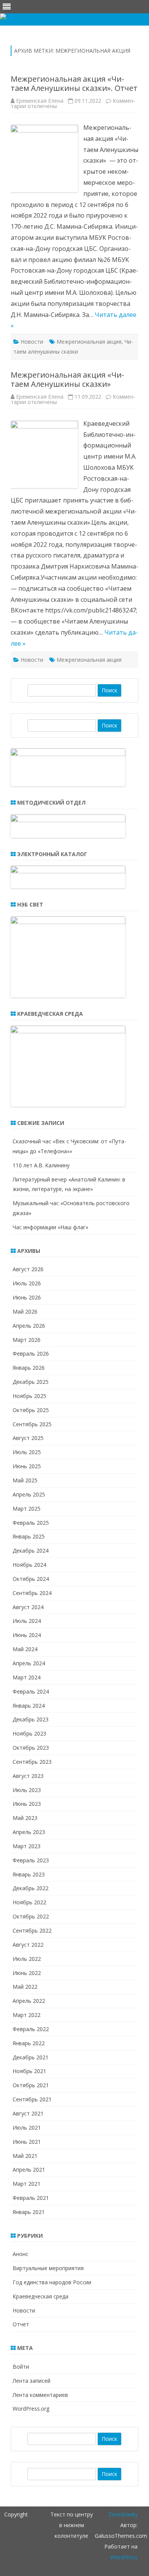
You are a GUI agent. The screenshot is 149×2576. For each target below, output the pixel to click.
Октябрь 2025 (31, 1410)
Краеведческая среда (40, 2296)
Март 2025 (27, 1509)
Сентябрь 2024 (32, 1593)
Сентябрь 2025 (32, 1424)
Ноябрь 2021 (29, 2071)
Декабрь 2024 (31, 1551)
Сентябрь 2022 (32, 1930)
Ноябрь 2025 (29, 1396)
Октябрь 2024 (31, 1579)
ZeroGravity (123, 2514)
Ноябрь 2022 (29, 1902)
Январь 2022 (29, 2043)
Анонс (20, 2254)
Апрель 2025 (29, 1494)
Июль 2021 (27, 2128)
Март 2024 (27, 1677)
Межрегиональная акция (89, 342)
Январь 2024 (29, 1706)
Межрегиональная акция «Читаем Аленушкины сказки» (67, 379)
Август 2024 (28, 1607)
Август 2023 (28, 1776)
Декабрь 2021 (31, 2057)
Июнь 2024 (27, 1635)
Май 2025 (25, 1480)
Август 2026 (28, 1269)
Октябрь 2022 (31, 1916)
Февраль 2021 (31, 2198)
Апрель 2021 (29, 2170)
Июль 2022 (27, 1959)
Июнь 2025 (27, 1466)
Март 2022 (27, 2015)
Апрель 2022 (29, 2001)
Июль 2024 (27, 1621)
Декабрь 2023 (31, 1719)
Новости (32, 342)
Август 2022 (28, 1945)
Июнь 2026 (27, 1297)
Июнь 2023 (27, 1804)
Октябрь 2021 (31, 2085)
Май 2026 (25, 1311)
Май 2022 (25, 1987)
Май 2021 (25, 2156)
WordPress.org (31, 2409)
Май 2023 (25, 1818)
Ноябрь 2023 (29, 1733)
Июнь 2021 (27, 2142)
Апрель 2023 (29, 1832)
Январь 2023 (29, 1874)
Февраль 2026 (31, 1353)
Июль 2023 (27, 1790)
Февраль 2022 (31, 2029)
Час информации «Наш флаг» (50, 1227)
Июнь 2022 (27, 1973)
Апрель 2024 (29, 1663)
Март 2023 (27, 1846)
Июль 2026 (27, 1283)
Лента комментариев (40, 2395)
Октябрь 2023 (31, 1748)
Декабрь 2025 (31, 1382)
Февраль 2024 (31, 1691)
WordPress (124, 2557)
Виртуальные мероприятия (48, 2268)
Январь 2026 (29, 1368)
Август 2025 (28, 1438)
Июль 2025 (27, 1452)
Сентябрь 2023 (32, 1762)
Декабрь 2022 (31, 1888)
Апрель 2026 (29, 1326)
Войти (21, 2367)
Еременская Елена (40, 101)
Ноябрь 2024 (29, 1565)
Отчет (21, 2324)
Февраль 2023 (31, 1860)
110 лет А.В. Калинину (41, 1165)
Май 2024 (25, 1649)
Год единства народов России (52, 2282)
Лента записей (32, 2381)
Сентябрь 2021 (32, 2099)
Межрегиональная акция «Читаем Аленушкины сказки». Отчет (74, 83)
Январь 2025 (29, 1536)
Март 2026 (27, 1340)
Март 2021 (27, 2184)
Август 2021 (28, 2113)
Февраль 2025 (31, 1523)
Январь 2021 (29, 2212)
